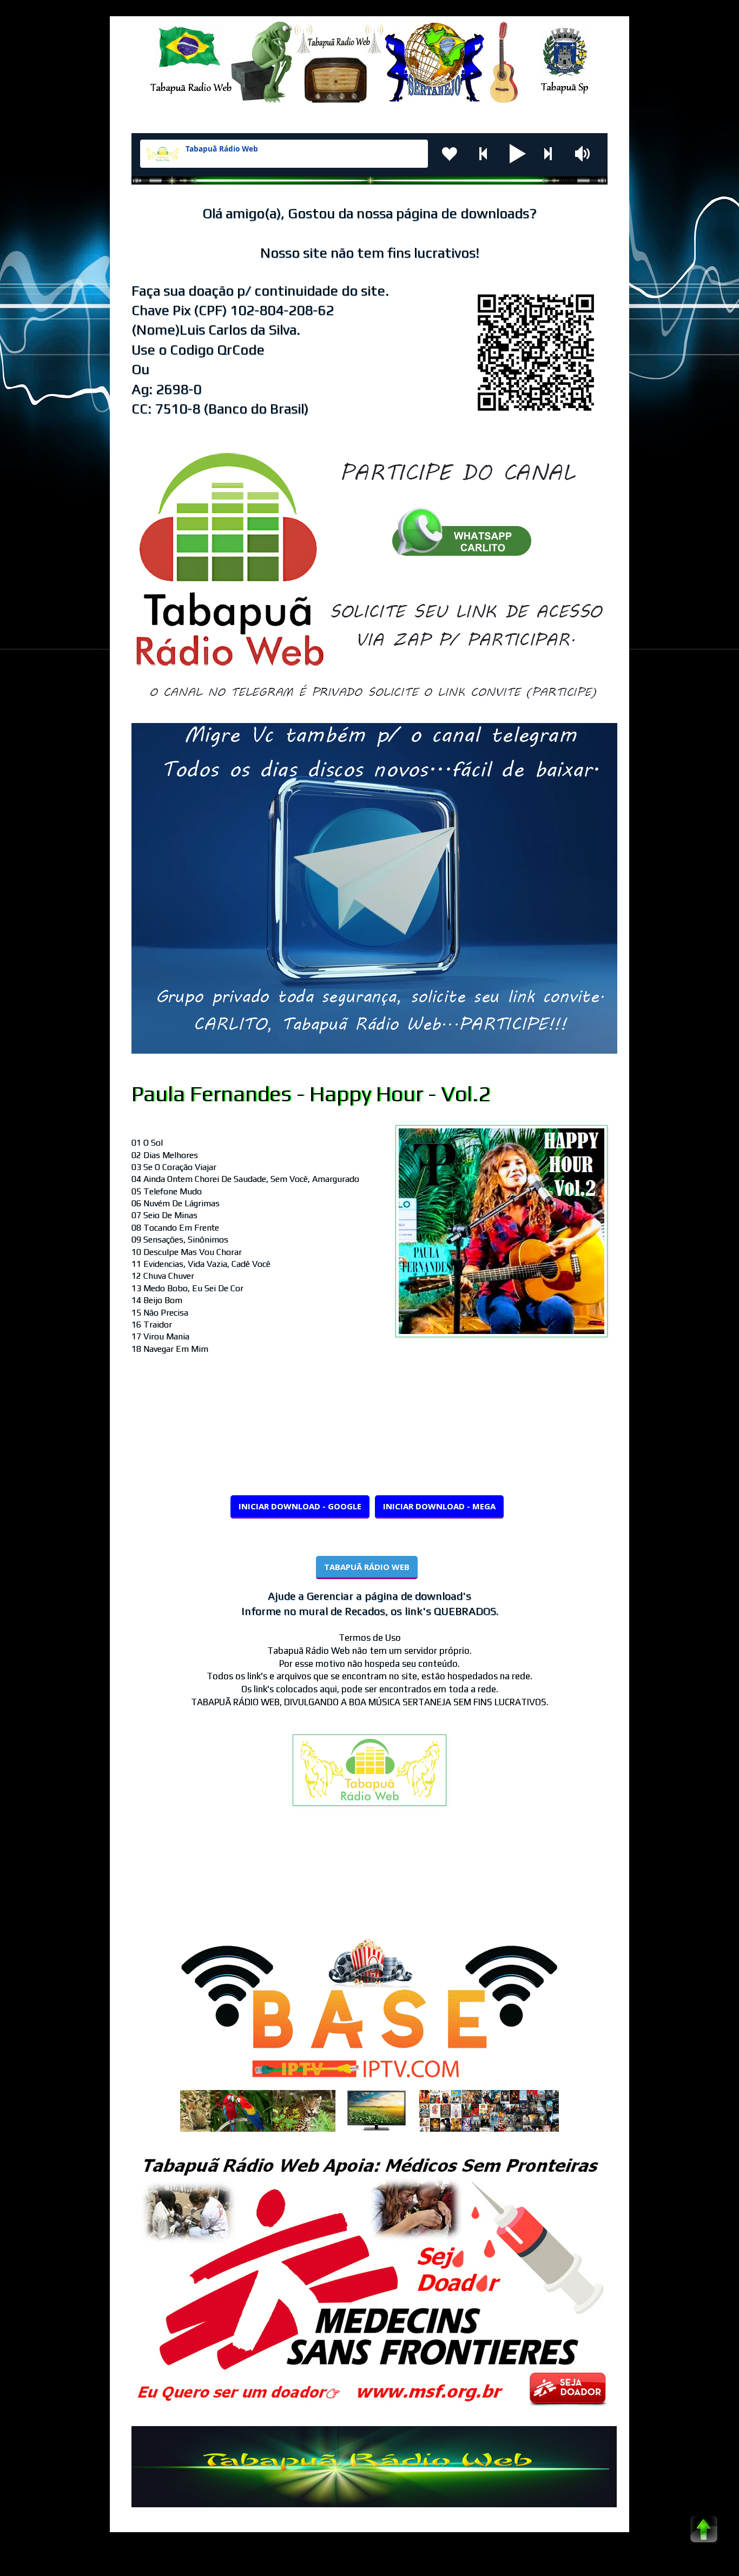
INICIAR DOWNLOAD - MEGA (439, 1506)
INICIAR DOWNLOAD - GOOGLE (300, 1506)
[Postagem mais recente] (134, 1882)
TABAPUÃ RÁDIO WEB (367, 1567)
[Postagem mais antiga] (605, 1882)
